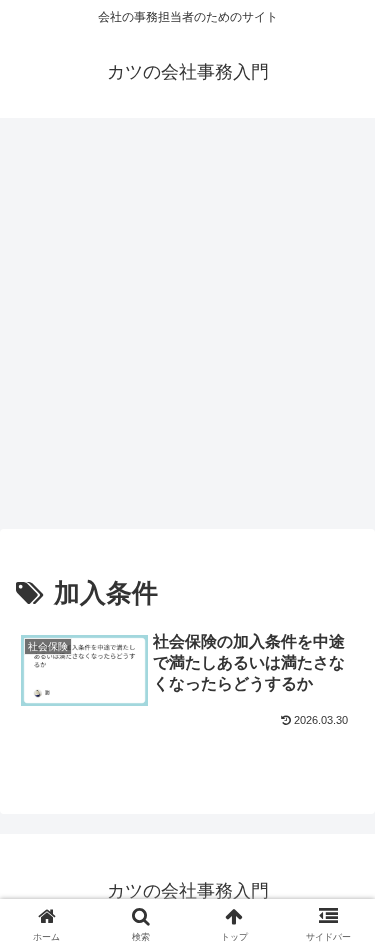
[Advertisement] (187, 329)
